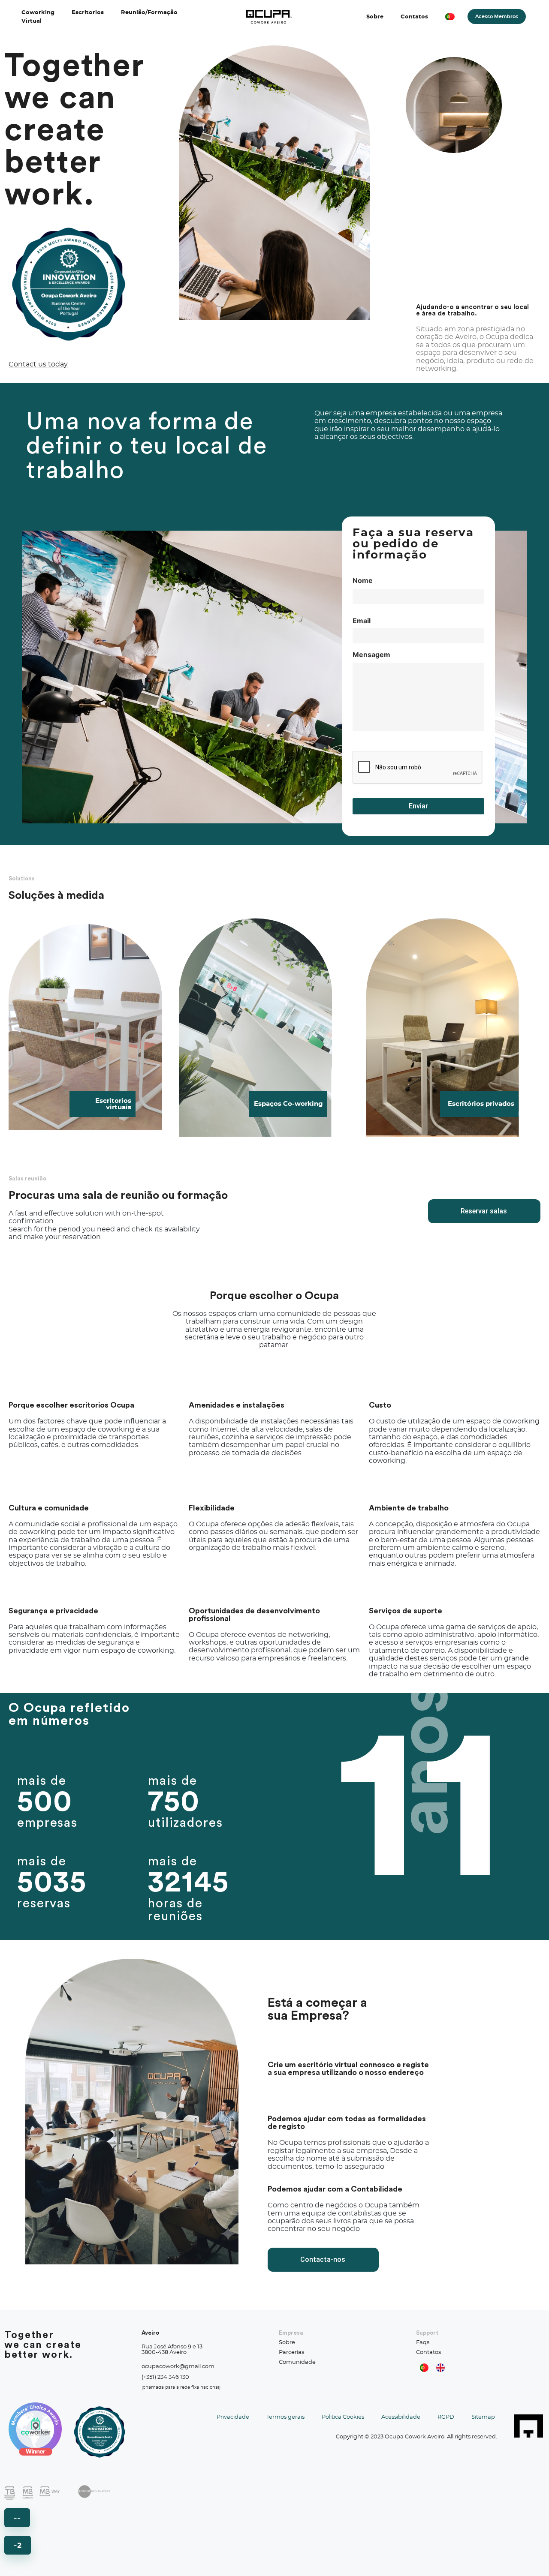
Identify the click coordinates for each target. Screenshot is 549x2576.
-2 (18, 2545)
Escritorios (88, 13)
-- (17, 2518)
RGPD (446, 2417)
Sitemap (483, 2417)
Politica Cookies (343, 2417)
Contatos (414, 17)
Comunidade (297, 2362)
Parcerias (291, 2352)
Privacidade (233, 2417)
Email (362, 620)
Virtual (32, 21)
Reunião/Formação (149, 13)
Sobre (375, 17)
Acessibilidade (401, 2417)
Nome (363, 580)
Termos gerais (285, 2417)
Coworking (38, 13)
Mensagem (371, 655)
